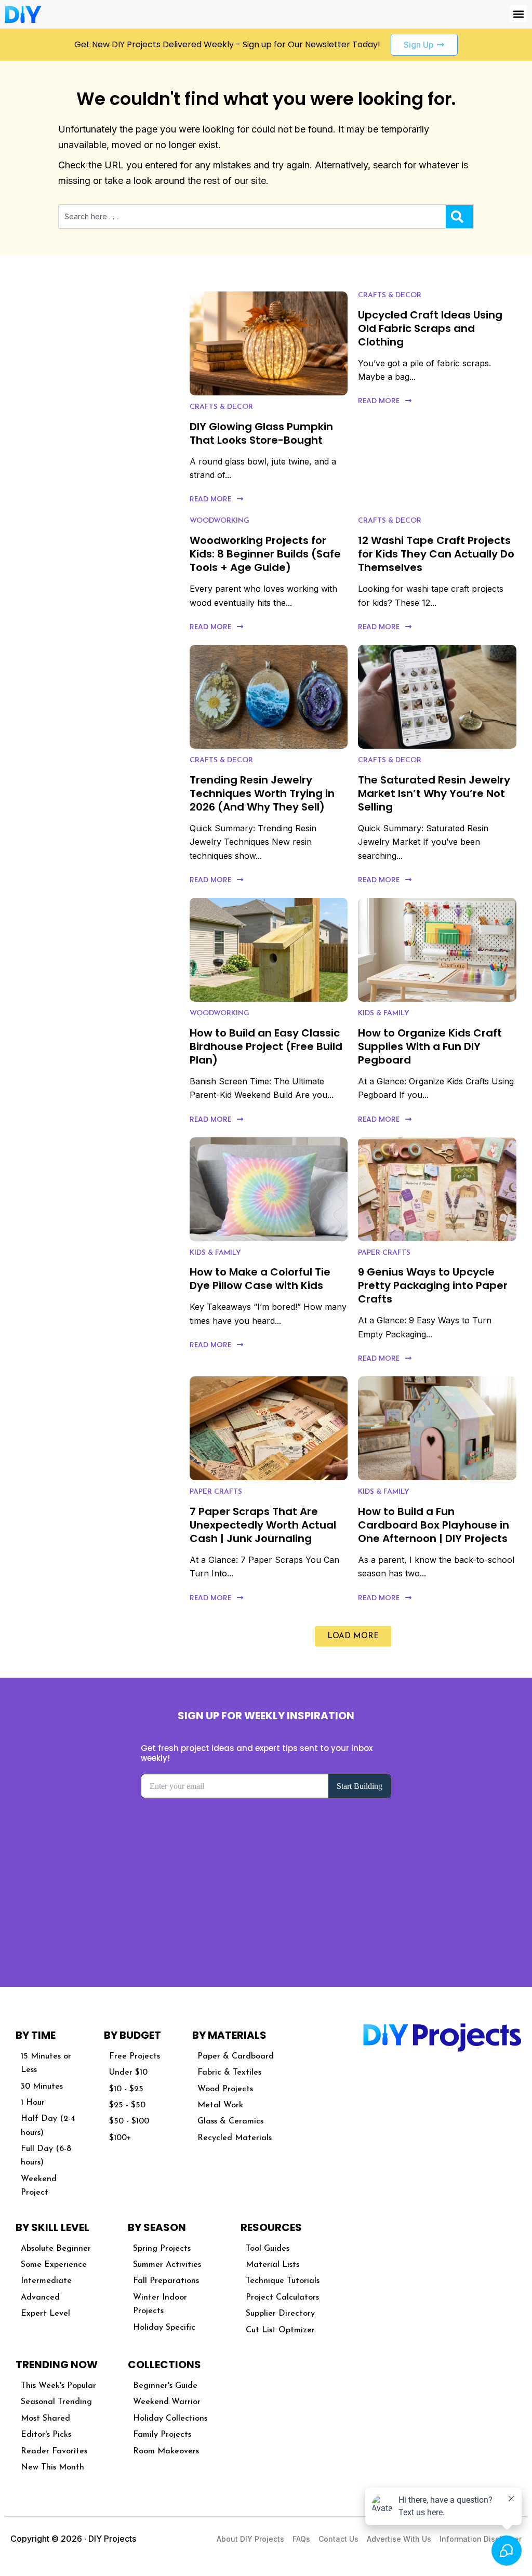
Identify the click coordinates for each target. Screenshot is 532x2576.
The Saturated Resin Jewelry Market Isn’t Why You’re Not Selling (434, 793)
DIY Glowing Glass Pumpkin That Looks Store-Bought (261, 433)
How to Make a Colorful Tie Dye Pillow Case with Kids (260, 1279)
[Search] (459, 217)
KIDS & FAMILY (384, 1013)
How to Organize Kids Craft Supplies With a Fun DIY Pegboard (430, 1046)
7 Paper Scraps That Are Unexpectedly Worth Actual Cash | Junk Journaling (263, 1525)
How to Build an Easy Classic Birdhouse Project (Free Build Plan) (266, 1046)
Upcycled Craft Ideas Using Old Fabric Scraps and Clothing (430, 328)
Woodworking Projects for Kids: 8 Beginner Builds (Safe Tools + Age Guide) (265, 554)
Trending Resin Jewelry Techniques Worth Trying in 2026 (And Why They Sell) (262, 793)
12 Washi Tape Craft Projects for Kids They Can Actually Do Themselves (436, 554)
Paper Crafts (384, 1253)
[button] (518, 14)
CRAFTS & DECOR (221, 407)
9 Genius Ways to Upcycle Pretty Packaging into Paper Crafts (433, 1285)
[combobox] (252, 217)
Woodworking (220, 521)
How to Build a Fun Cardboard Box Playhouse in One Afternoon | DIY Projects (434, 1525)
